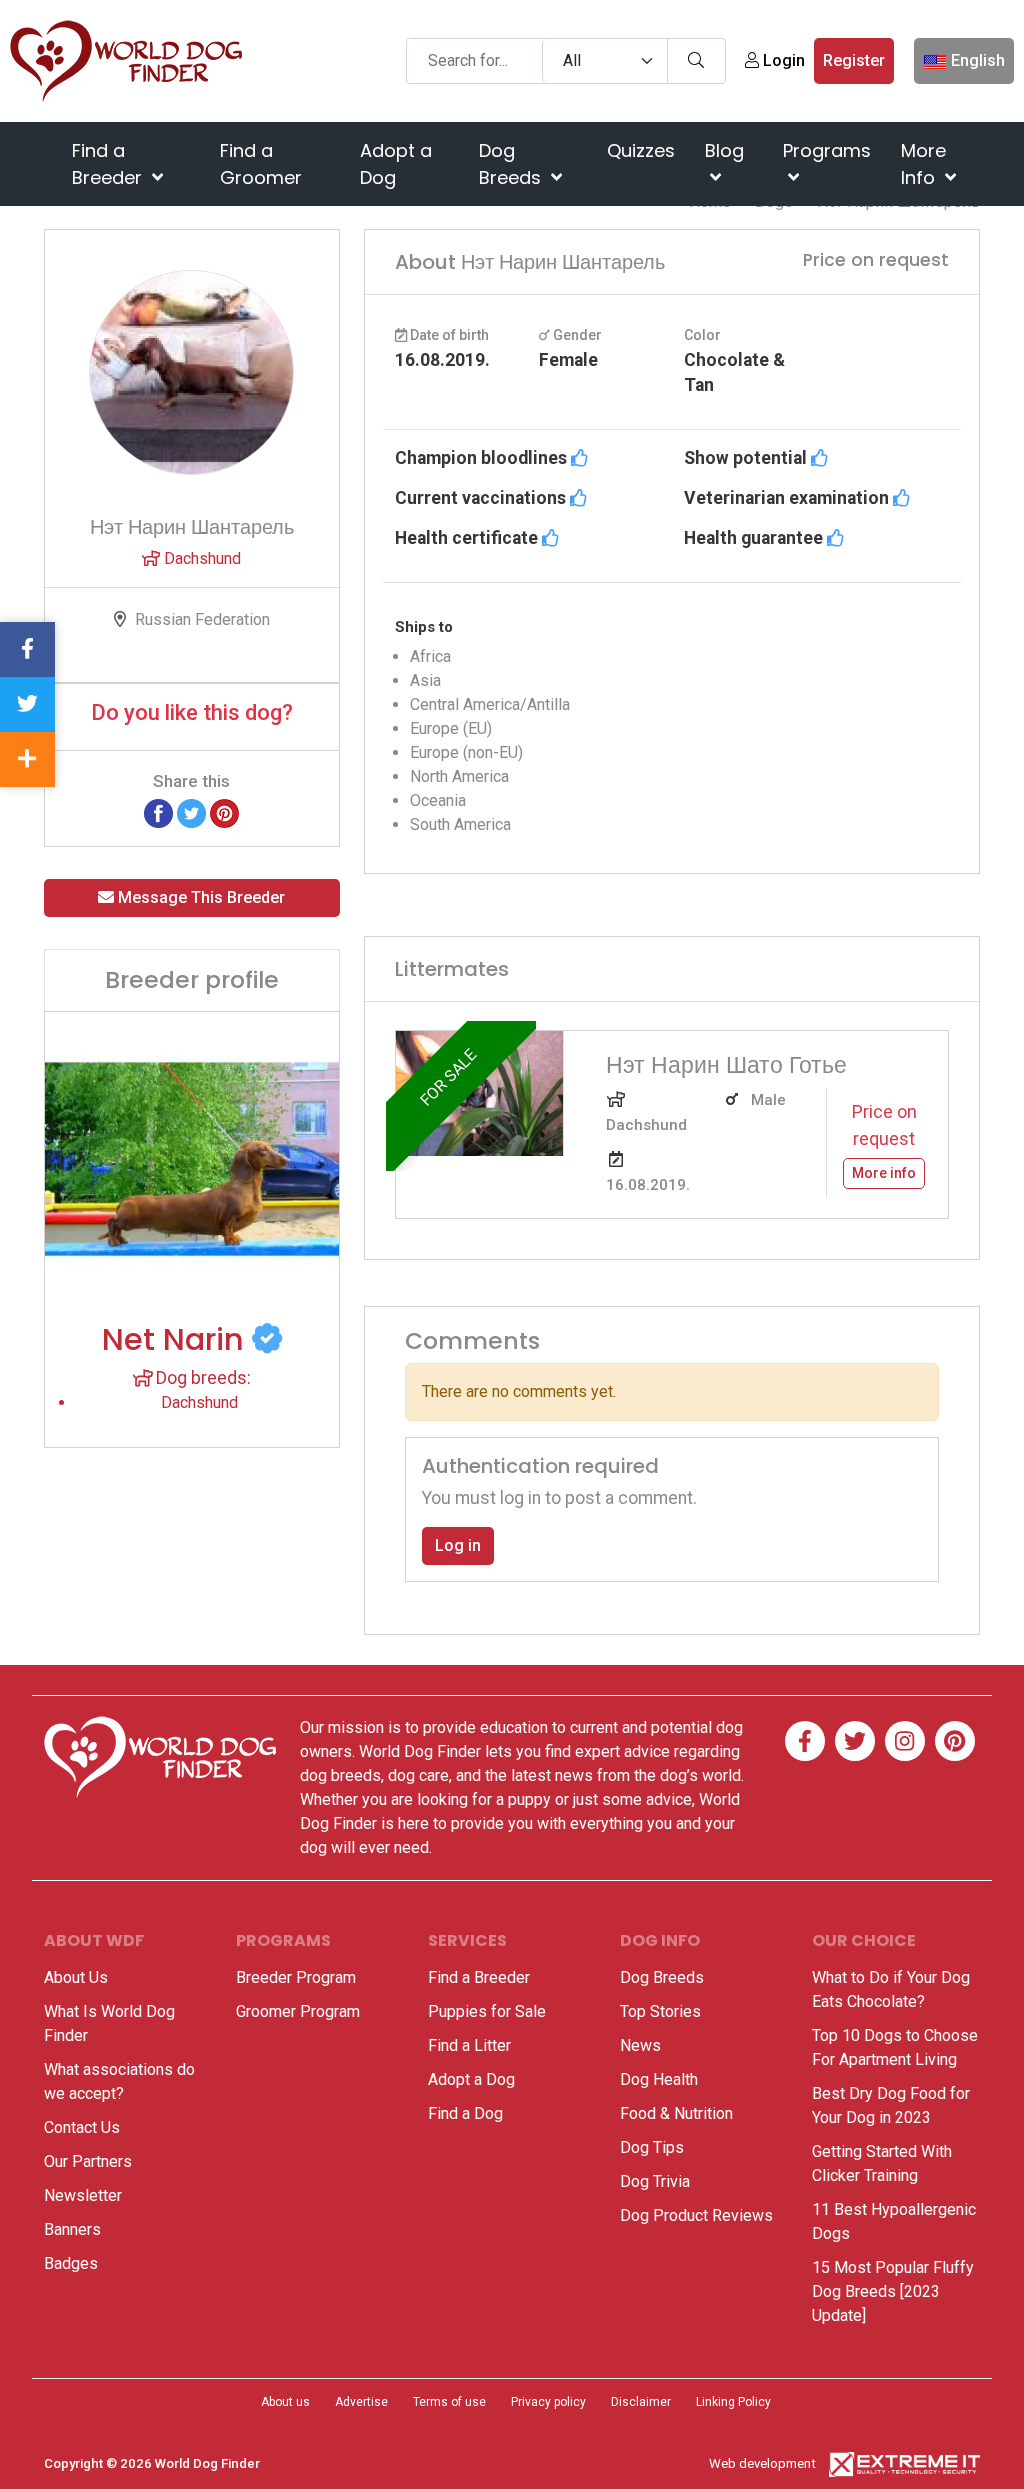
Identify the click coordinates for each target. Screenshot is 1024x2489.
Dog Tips (652, 2147)
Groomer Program (298, 2011)
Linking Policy (733, 2402)
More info (884, 1173)
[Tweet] (191, 812)
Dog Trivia (655, 2181)
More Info (923, 164)
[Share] (27, 759)
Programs (827, 150)
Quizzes (641, 150)
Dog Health (659, 2079)
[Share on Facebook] (158, 812)
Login (782, 60)
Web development (762, 2463)
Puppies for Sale (487, 2011)
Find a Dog (465, 2113)
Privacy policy (548, 2402)
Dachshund (200, 558)
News (640, 2045)
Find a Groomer (261, 164)
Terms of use (449, 2402)
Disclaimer (641, 2402)
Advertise (361, 2402)
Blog (724, 150)
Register (854, 60)
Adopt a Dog (396, 164)
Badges (71, 2263)
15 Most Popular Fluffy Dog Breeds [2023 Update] (893, 2291)
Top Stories (660, 2011)
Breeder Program (296, 1977)
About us (285, 2402)
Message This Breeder (199, 897)
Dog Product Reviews (696, 2215)
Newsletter (83, 2195)
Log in (458, 1545)
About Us (76, 1977)
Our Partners (88, 2161)
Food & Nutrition (676, 2113)
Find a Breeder (109, 164)
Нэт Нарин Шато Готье (726, 1064)
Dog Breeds (512, 164)
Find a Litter (469, 2045)
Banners (72, 2229)
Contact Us (82, 2127)
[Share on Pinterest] (224, 812)
